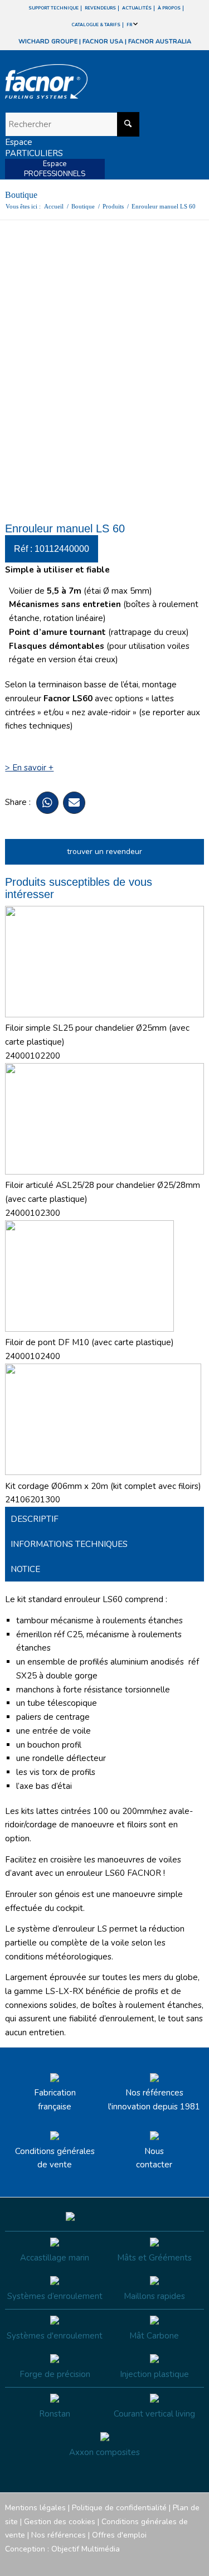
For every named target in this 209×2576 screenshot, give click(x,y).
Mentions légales (35, 2508)
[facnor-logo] (74, 81)
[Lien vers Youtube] (162, 2562)
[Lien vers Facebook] (129, 2562)
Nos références (59, 2535)
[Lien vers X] (179, 2562)
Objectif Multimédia (86, 2549)
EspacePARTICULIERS (34, 148)
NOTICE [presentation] (25, 1569)
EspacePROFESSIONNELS (55, 169)
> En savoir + (29, 768)
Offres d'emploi (119, 2535)
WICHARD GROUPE (48, 42)
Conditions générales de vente (55, 2158)
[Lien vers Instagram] (145, 2562)
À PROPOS (169, 8)
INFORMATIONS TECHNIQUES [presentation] (69, 1544)
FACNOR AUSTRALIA (160, 42)
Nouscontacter (154, 2158)
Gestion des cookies (60, 2522)
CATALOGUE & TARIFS (96, 25)
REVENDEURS (100, 8)
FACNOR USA (103, 42)
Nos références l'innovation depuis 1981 (154, 2100)
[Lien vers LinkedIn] (196, 2562)
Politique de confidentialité (119, 2508)
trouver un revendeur (104, 852)
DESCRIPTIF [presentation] (35, 1519)
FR (130, 25)
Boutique (21, 195)
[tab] (104, 1519)
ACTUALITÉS (137, 8)
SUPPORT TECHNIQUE (54, 8)
